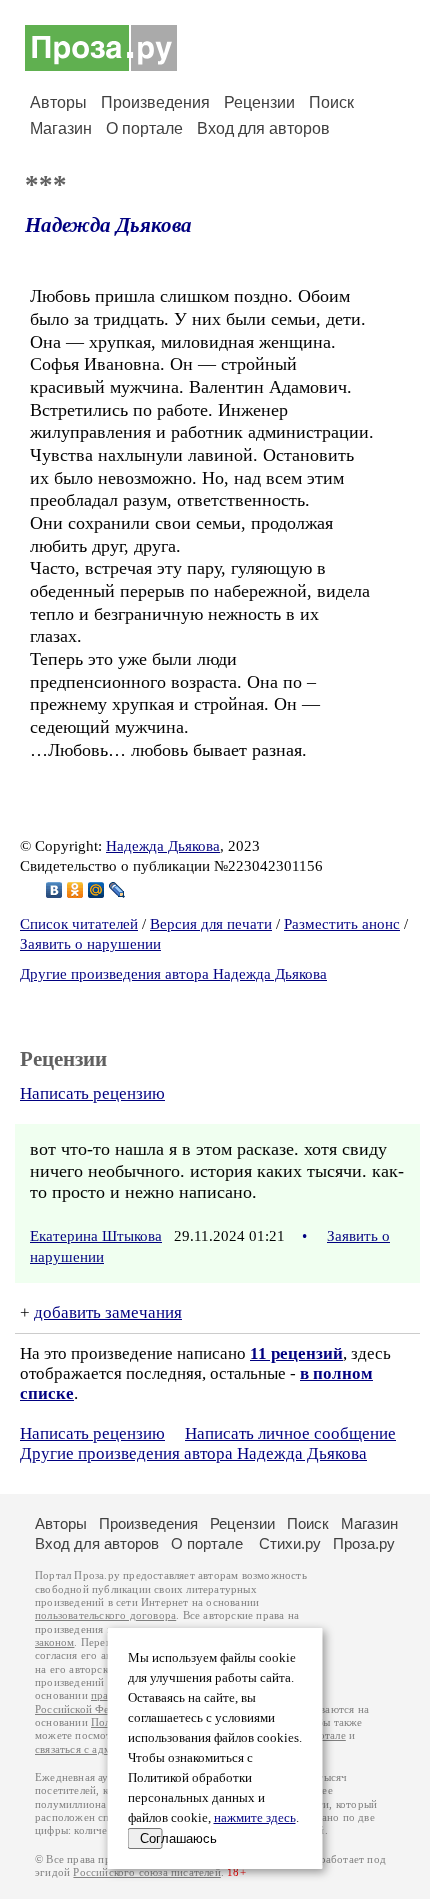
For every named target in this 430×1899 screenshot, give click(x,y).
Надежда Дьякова (108, 225)
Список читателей (79, 924)
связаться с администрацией (105, 1749)
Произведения (155, 102)
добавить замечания (108, 1312)
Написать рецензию (92, 1093)
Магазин (61, 128)
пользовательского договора (105, 1615)
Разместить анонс (342, 924)
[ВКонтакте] (54, 890)
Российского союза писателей (146, 1872)
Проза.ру (364, 1543)
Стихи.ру (290, 1543)
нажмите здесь (255, 1818)
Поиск (331, 102)
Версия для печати (211, 924)
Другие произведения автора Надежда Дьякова (173, 974)
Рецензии (259, 102)
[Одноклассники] (75, 890)
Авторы (58, 102)
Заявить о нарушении (90, 944)
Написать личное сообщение (290, 1433)
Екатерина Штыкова (96, 1236)
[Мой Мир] (96, 890)
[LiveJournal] (117, 890)
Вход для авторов (263, 128)
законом (54, 1642)
